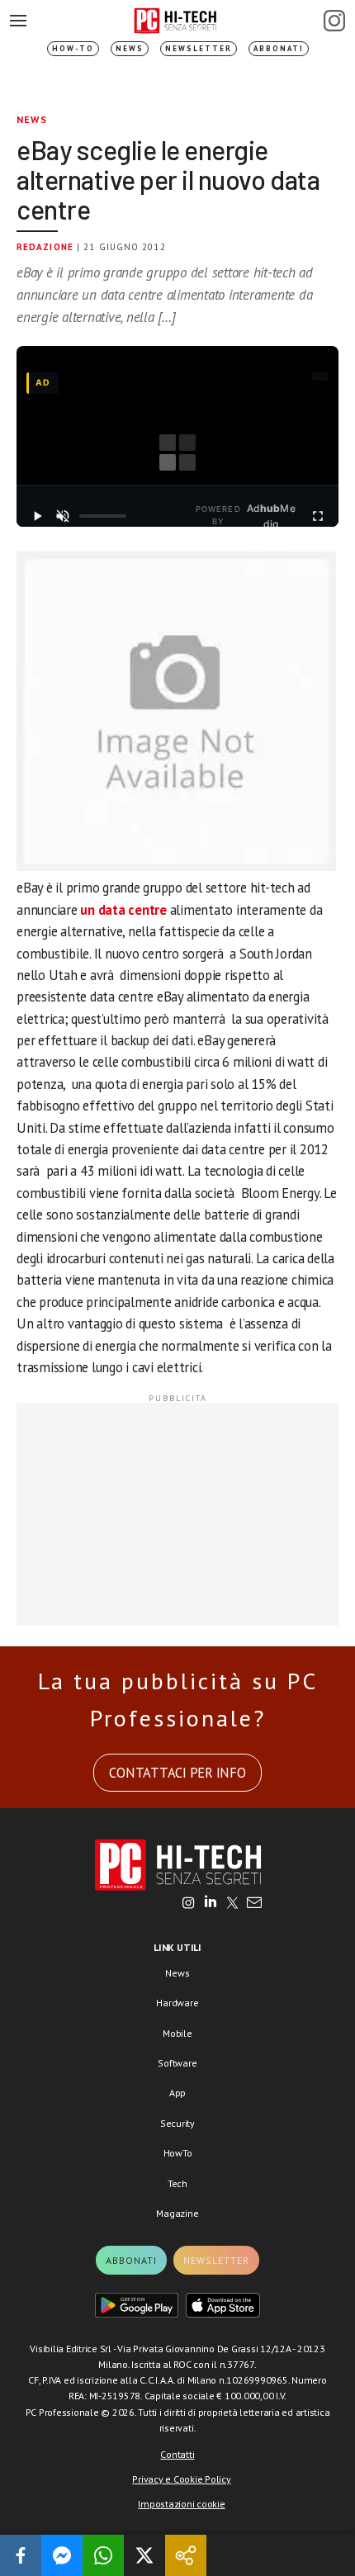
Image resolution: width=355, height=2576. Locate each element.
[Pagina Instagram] (334, 21)
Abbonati (279, 48)
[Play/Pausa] (38, 516)
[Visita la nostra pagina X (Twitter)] (232, 1904)
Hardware (177, 2003)
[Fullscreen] (317, 516)
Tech (177, 2183)
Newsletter (199, 48)
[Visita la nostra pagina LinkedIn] (211, 1904)
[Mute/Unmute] (63, 516)
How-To (73, 48)
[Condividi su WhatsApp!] (103, 2555)
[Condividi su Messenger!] (62, 2555)
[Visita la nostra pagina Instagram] (189, 1904)
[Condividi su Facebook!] (21, 2555)
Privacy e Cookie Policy (181, 2479)
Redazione (45, 247)
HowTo (178, 2153)
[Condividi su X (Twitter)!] (144, 2555)
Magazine (177, 2213)
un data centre (123, 910)
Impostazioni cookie (181, 2504)
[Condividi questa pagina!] (186, 2555)
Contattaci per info (177, 1773)
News (130, 48)
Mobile (177, 2033)
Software (177, 2063)
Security (177, 2123)
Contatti (177, 2454)
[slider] (103, 516)
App (177, 2093)
